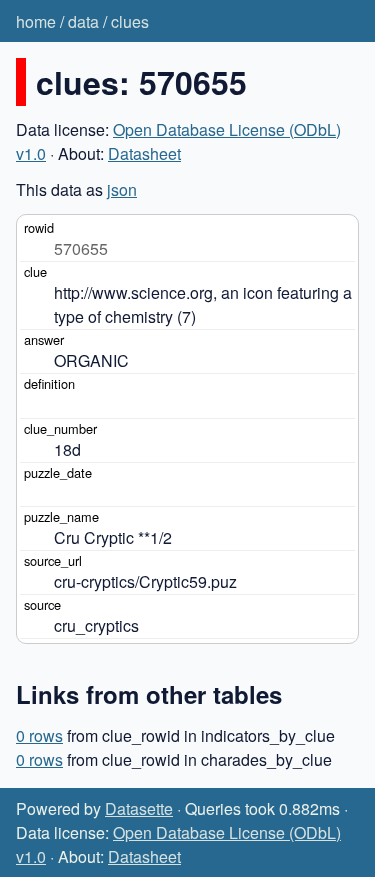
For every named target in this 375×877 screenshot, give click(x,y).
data (83, 21)
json (122, 189)
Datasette (139, 808)
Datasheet (144, 153)
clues (130, 21)
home (36, 21)
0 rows (39, 735)
